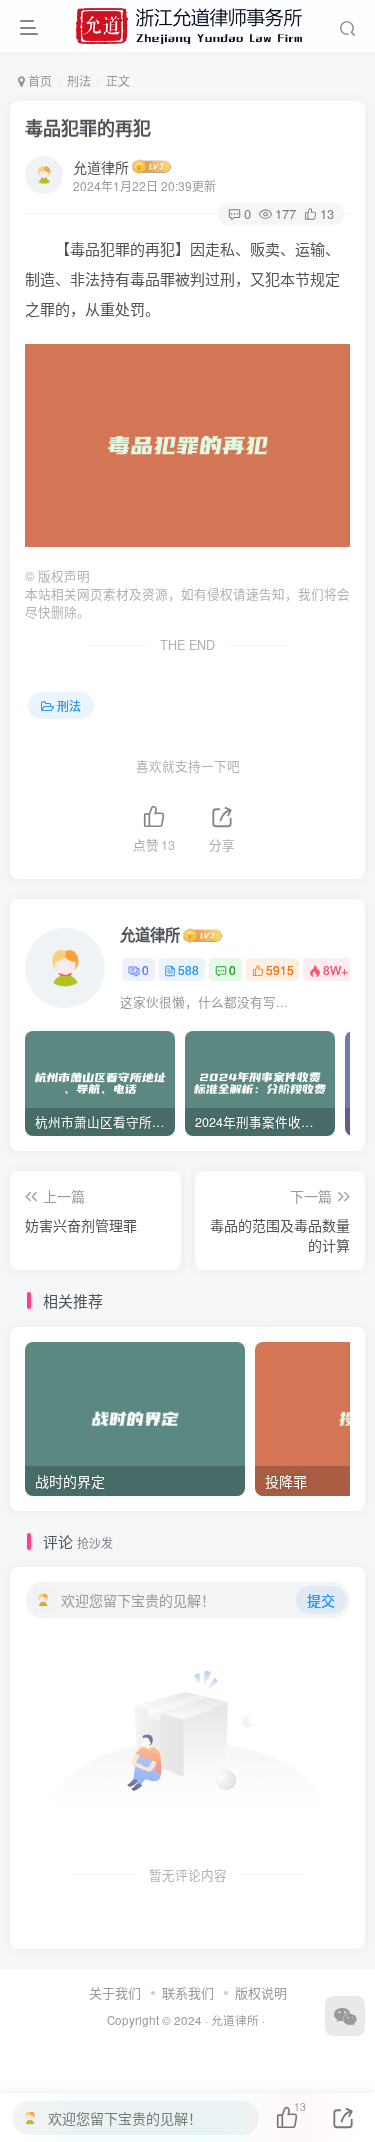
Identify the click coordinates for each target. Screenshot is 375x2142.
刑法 (79, 80)
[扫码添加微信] (345, 2016)
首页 (38, 80)
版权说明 (261, 1992)
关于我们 (115, 1992)
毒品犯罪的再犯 (88, 128)
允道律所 (101, 167)
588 (188, 969)
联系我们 (188, 1992)
